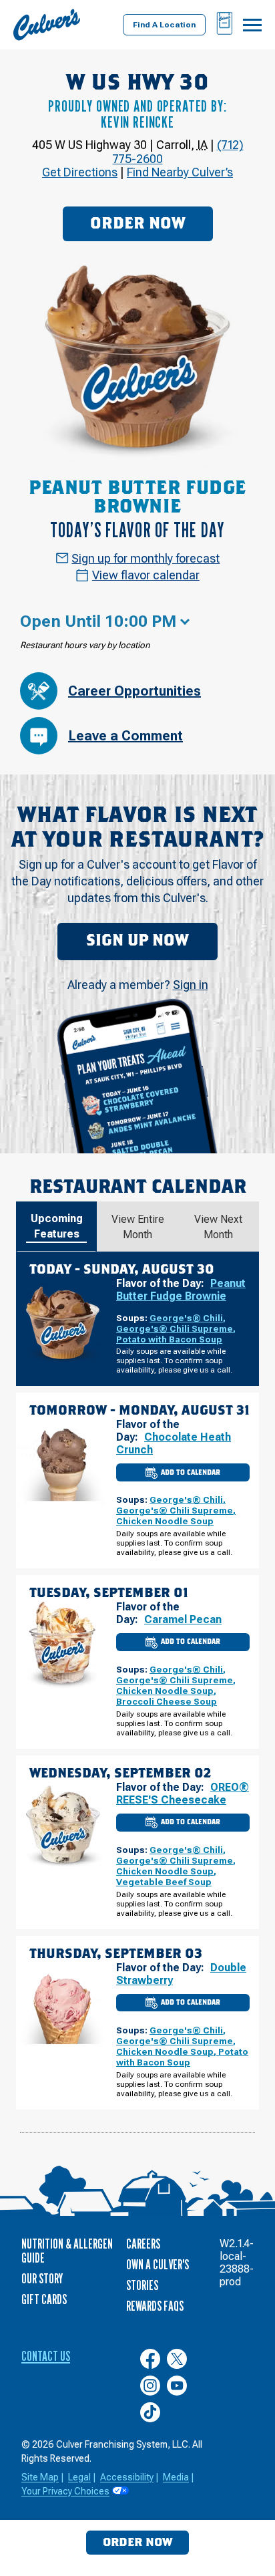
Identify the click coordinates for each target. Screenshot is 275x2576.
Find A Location (164, 25)
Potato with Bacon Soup (169, 1339)
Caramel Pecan (183, 1619)
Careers (143, 2244)
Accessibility (127, 2477)
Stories (142, 2285)
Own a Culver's (158, 2265)
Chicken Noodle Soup (165, 1521)
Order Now (138, 224)
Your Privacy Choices (65, 2491)
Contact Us (46, 2356)
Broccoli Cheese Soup (167, 1701)
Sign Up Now (137, 941)
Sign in (191, 985)
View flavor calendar (146, 575)
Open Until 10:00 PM (98, 621)
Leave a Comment (125, 736)
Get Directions (80, 172)
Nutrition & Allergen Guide (67, 2251)
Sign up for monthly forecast (146, 558)
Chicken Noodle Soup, (166, 1691)
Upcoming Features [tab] (57, 1226)
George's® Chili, (188, 1318)
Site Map (40, 2477)
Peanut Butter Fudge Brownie (181, 1290)
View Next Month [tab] (218, 1227)
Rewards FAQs (155, 2306)
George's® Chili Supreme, (176, 1328)
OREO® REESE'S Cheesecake (183, 1794)
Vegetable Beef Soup (164, 1882)
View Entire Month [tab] (138, 1227)
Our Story (42, 2279)
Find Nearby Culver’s (180, 172)
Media (176, 2477)
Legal (79, 2477)
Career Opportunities (134, 691)
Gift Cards (44, 2299)
